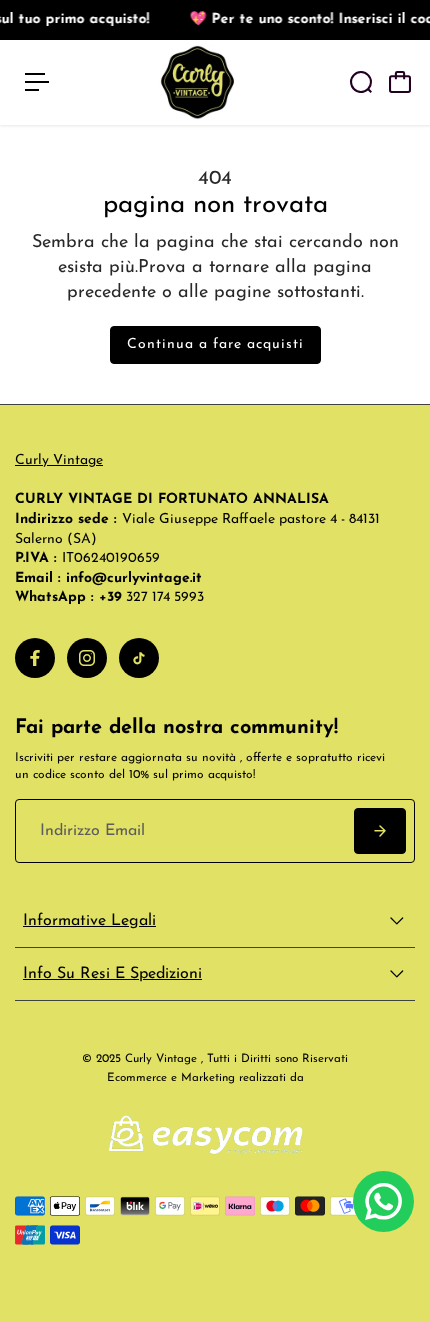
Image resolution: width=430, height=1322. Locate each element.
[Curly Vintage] (198, 82)
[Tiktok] (139, 658)
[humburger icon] (37, 82)
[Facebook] (35, 658)
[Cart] (400, 82)
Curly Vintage (59, 460)
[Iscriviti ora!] (380, 831)
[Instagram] (87, 658)
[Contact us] (383, 1201)
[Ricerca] (361, 82)
